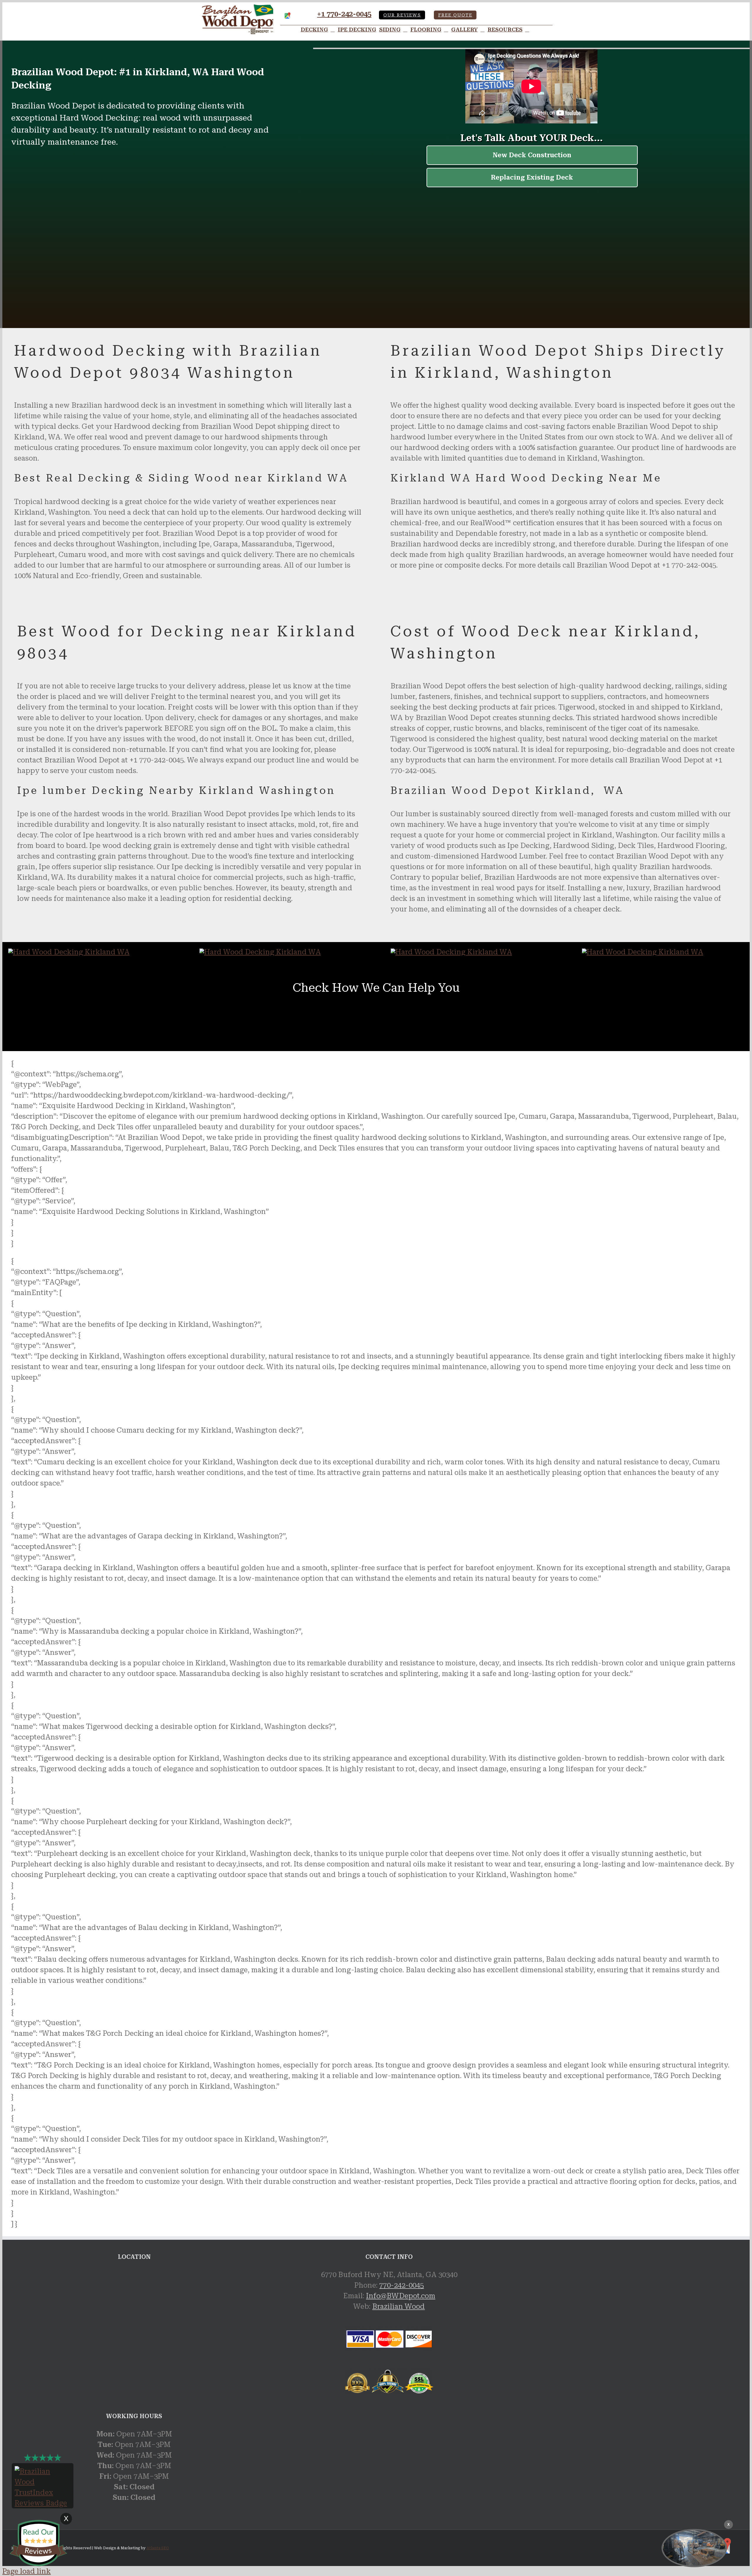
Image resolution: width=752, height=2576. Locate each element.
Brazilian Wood (398, 2306)
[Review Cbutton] (38, 2543)
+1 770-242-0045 (344, 14)
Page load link (27, 2571)
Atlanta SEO (158, 2548)
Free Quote (455, 15)
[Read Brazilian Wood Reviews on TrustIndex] (43, 2503)
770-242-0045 (402, 2285)
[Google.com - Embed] (134, 2314)
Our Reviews (402, 15)
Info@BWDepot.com (401, 2296)
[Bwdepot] (694, 2548)
